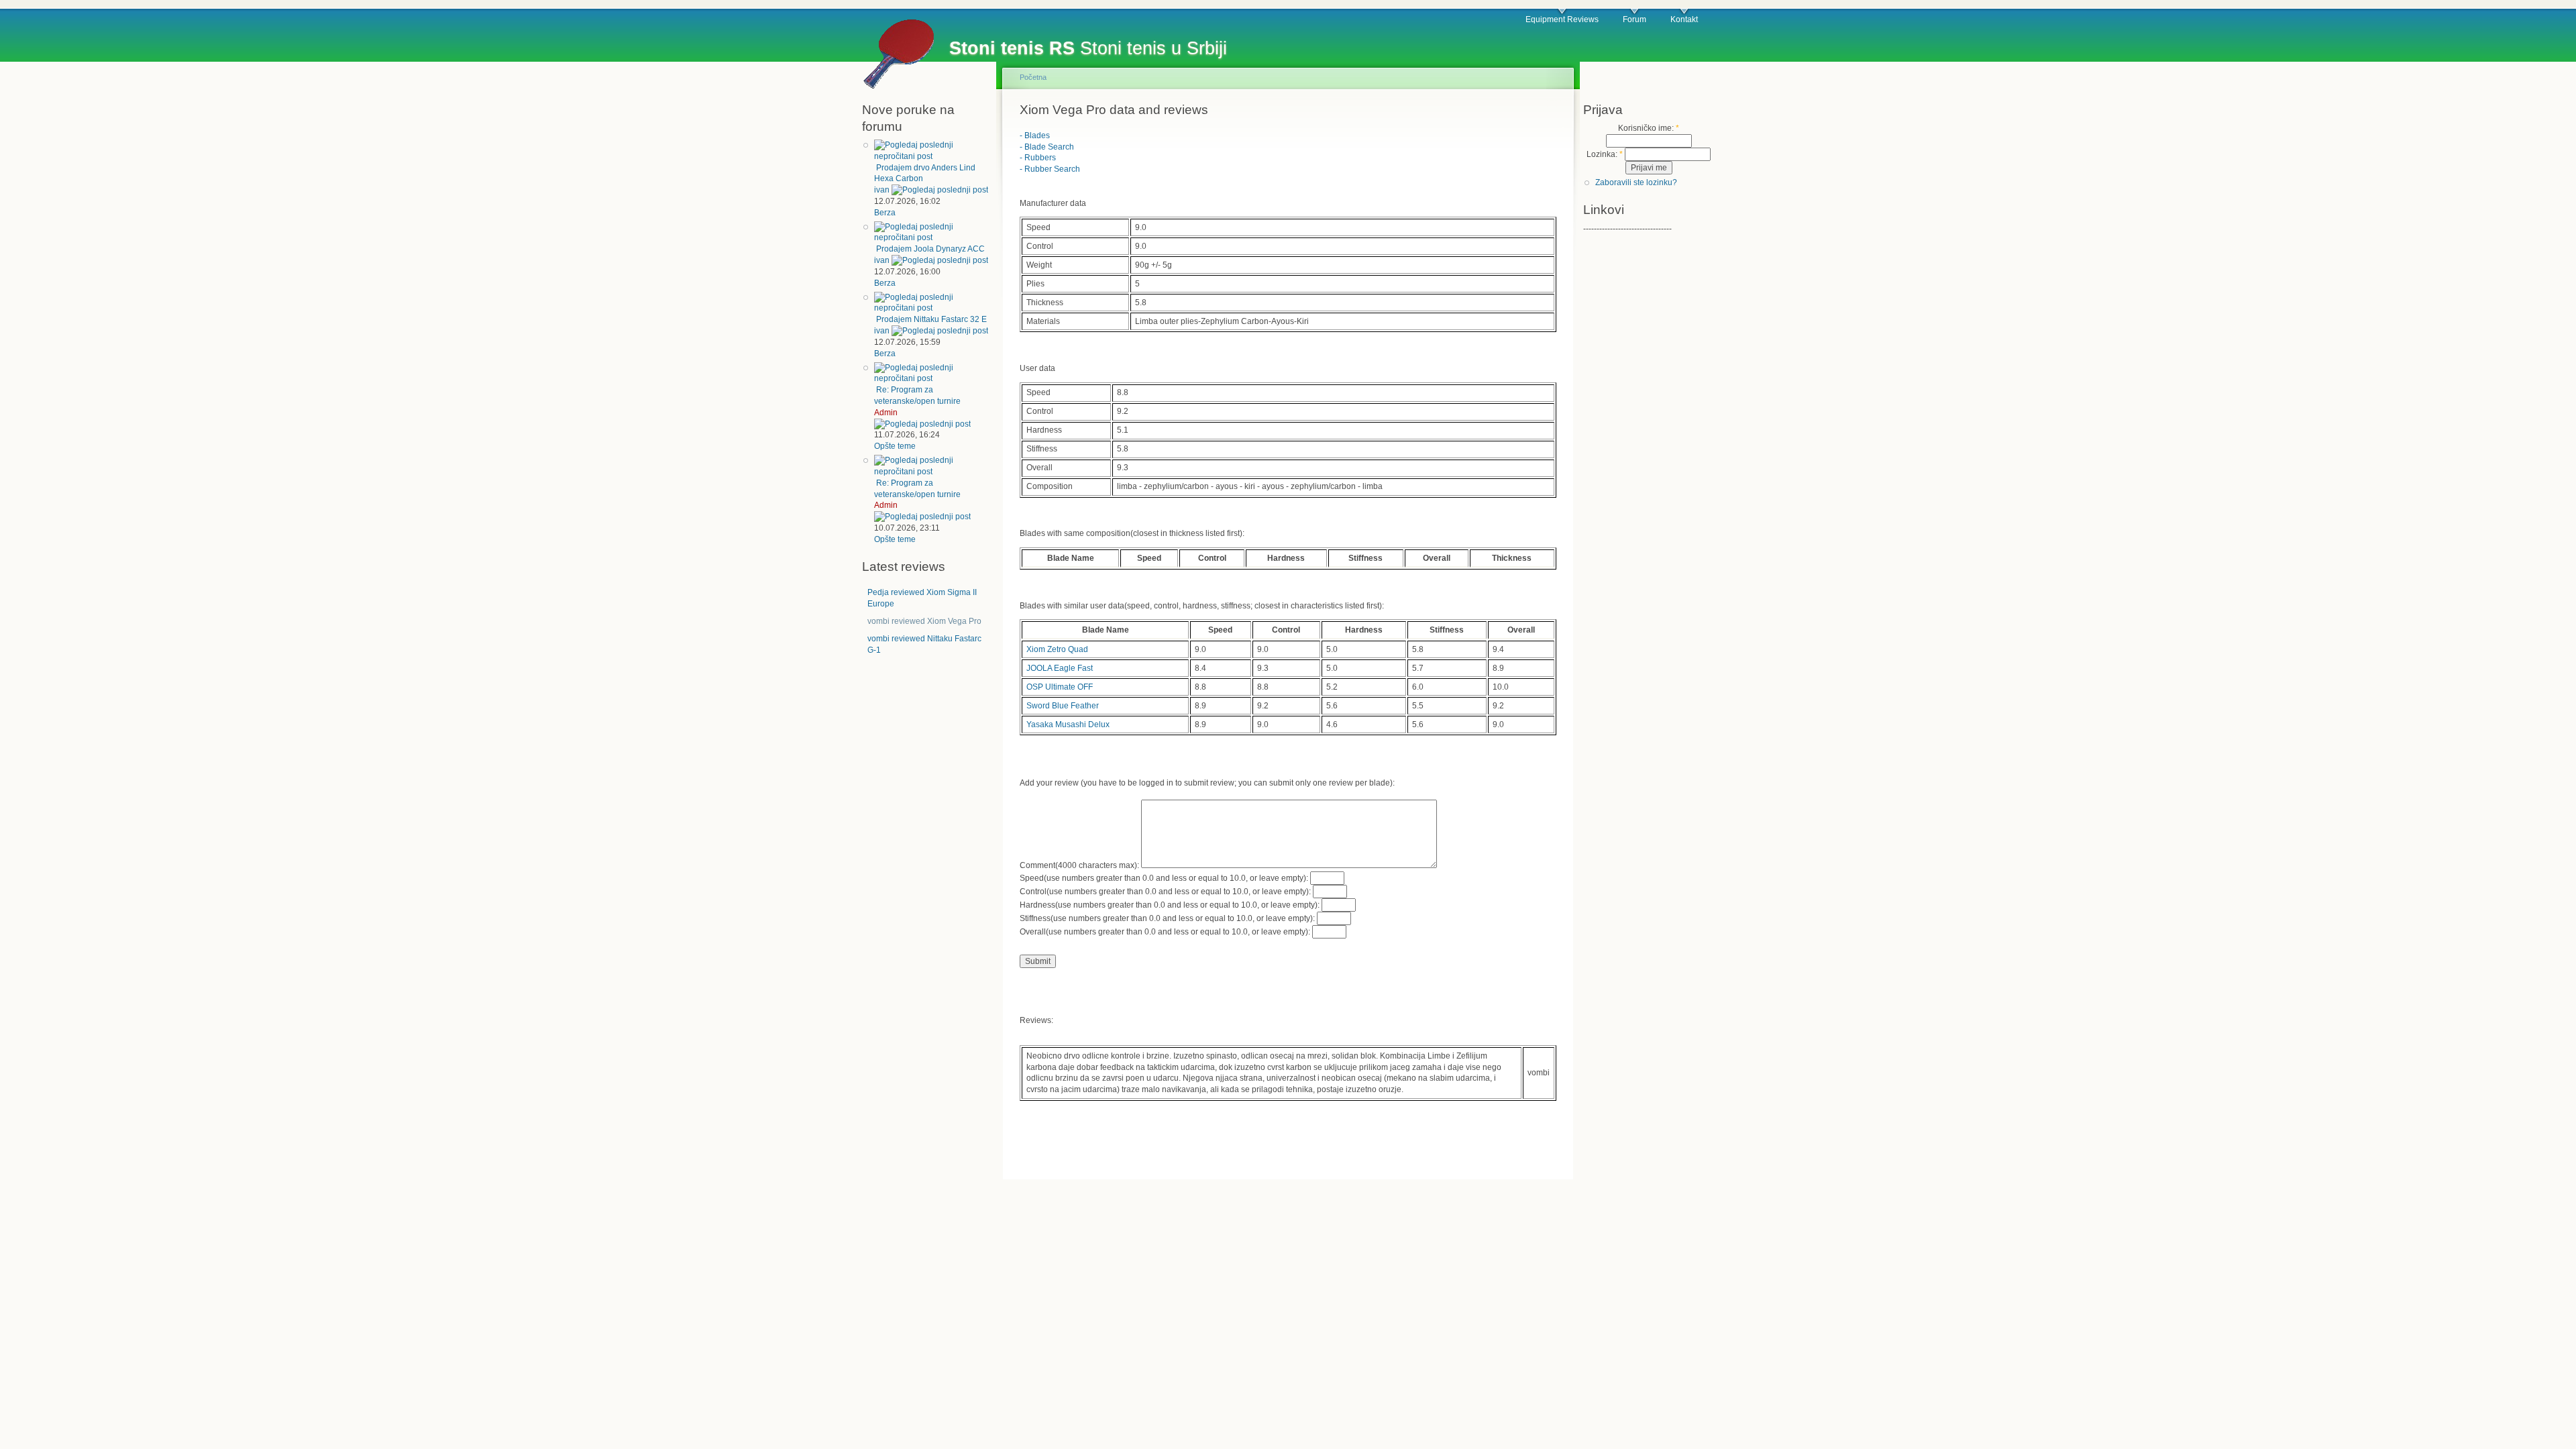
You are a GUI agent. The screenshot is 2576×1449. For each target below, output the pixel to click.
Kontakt (1684, 19)
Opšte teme (895, 446)
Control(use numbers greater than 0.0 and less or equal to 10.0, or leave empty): (1166, 892)
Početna (1033, 77)
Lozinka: (1605, 154)
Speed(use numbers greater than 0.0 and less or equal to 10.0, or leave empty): (1165, 878)
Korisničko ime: (1649, 128)
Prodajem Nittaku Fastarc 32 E (931, 319)
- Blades (1035, 136)
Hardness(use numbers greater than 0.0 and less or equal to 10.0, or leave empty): (1171, 905)
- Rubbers (1038, 158)
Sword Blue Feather (1063, 706)
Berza (885, 213)
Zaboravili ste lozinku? (1636, 182)
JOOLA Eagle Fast (1060, 668)
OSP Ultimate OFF (1060, 687)
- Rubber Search (1050, 169)
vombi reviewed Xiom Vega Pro (924, 621)
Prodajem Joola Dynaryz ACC (930, 249)
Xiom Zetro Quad (1057, 649)
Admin (886, 413)
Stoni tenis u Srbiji (1088, 48)
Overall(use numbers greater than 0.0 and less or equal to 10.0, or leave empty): (1166, 932)
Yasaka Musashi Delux (1068, 724)
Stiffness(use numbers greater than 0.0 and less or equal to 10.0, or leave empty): (1168, 918)
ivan (882, 190)
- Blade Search (1047, 147)
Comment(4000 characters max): (1080, 865)
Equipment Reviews (1562, 19)
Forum (1634, 19)
